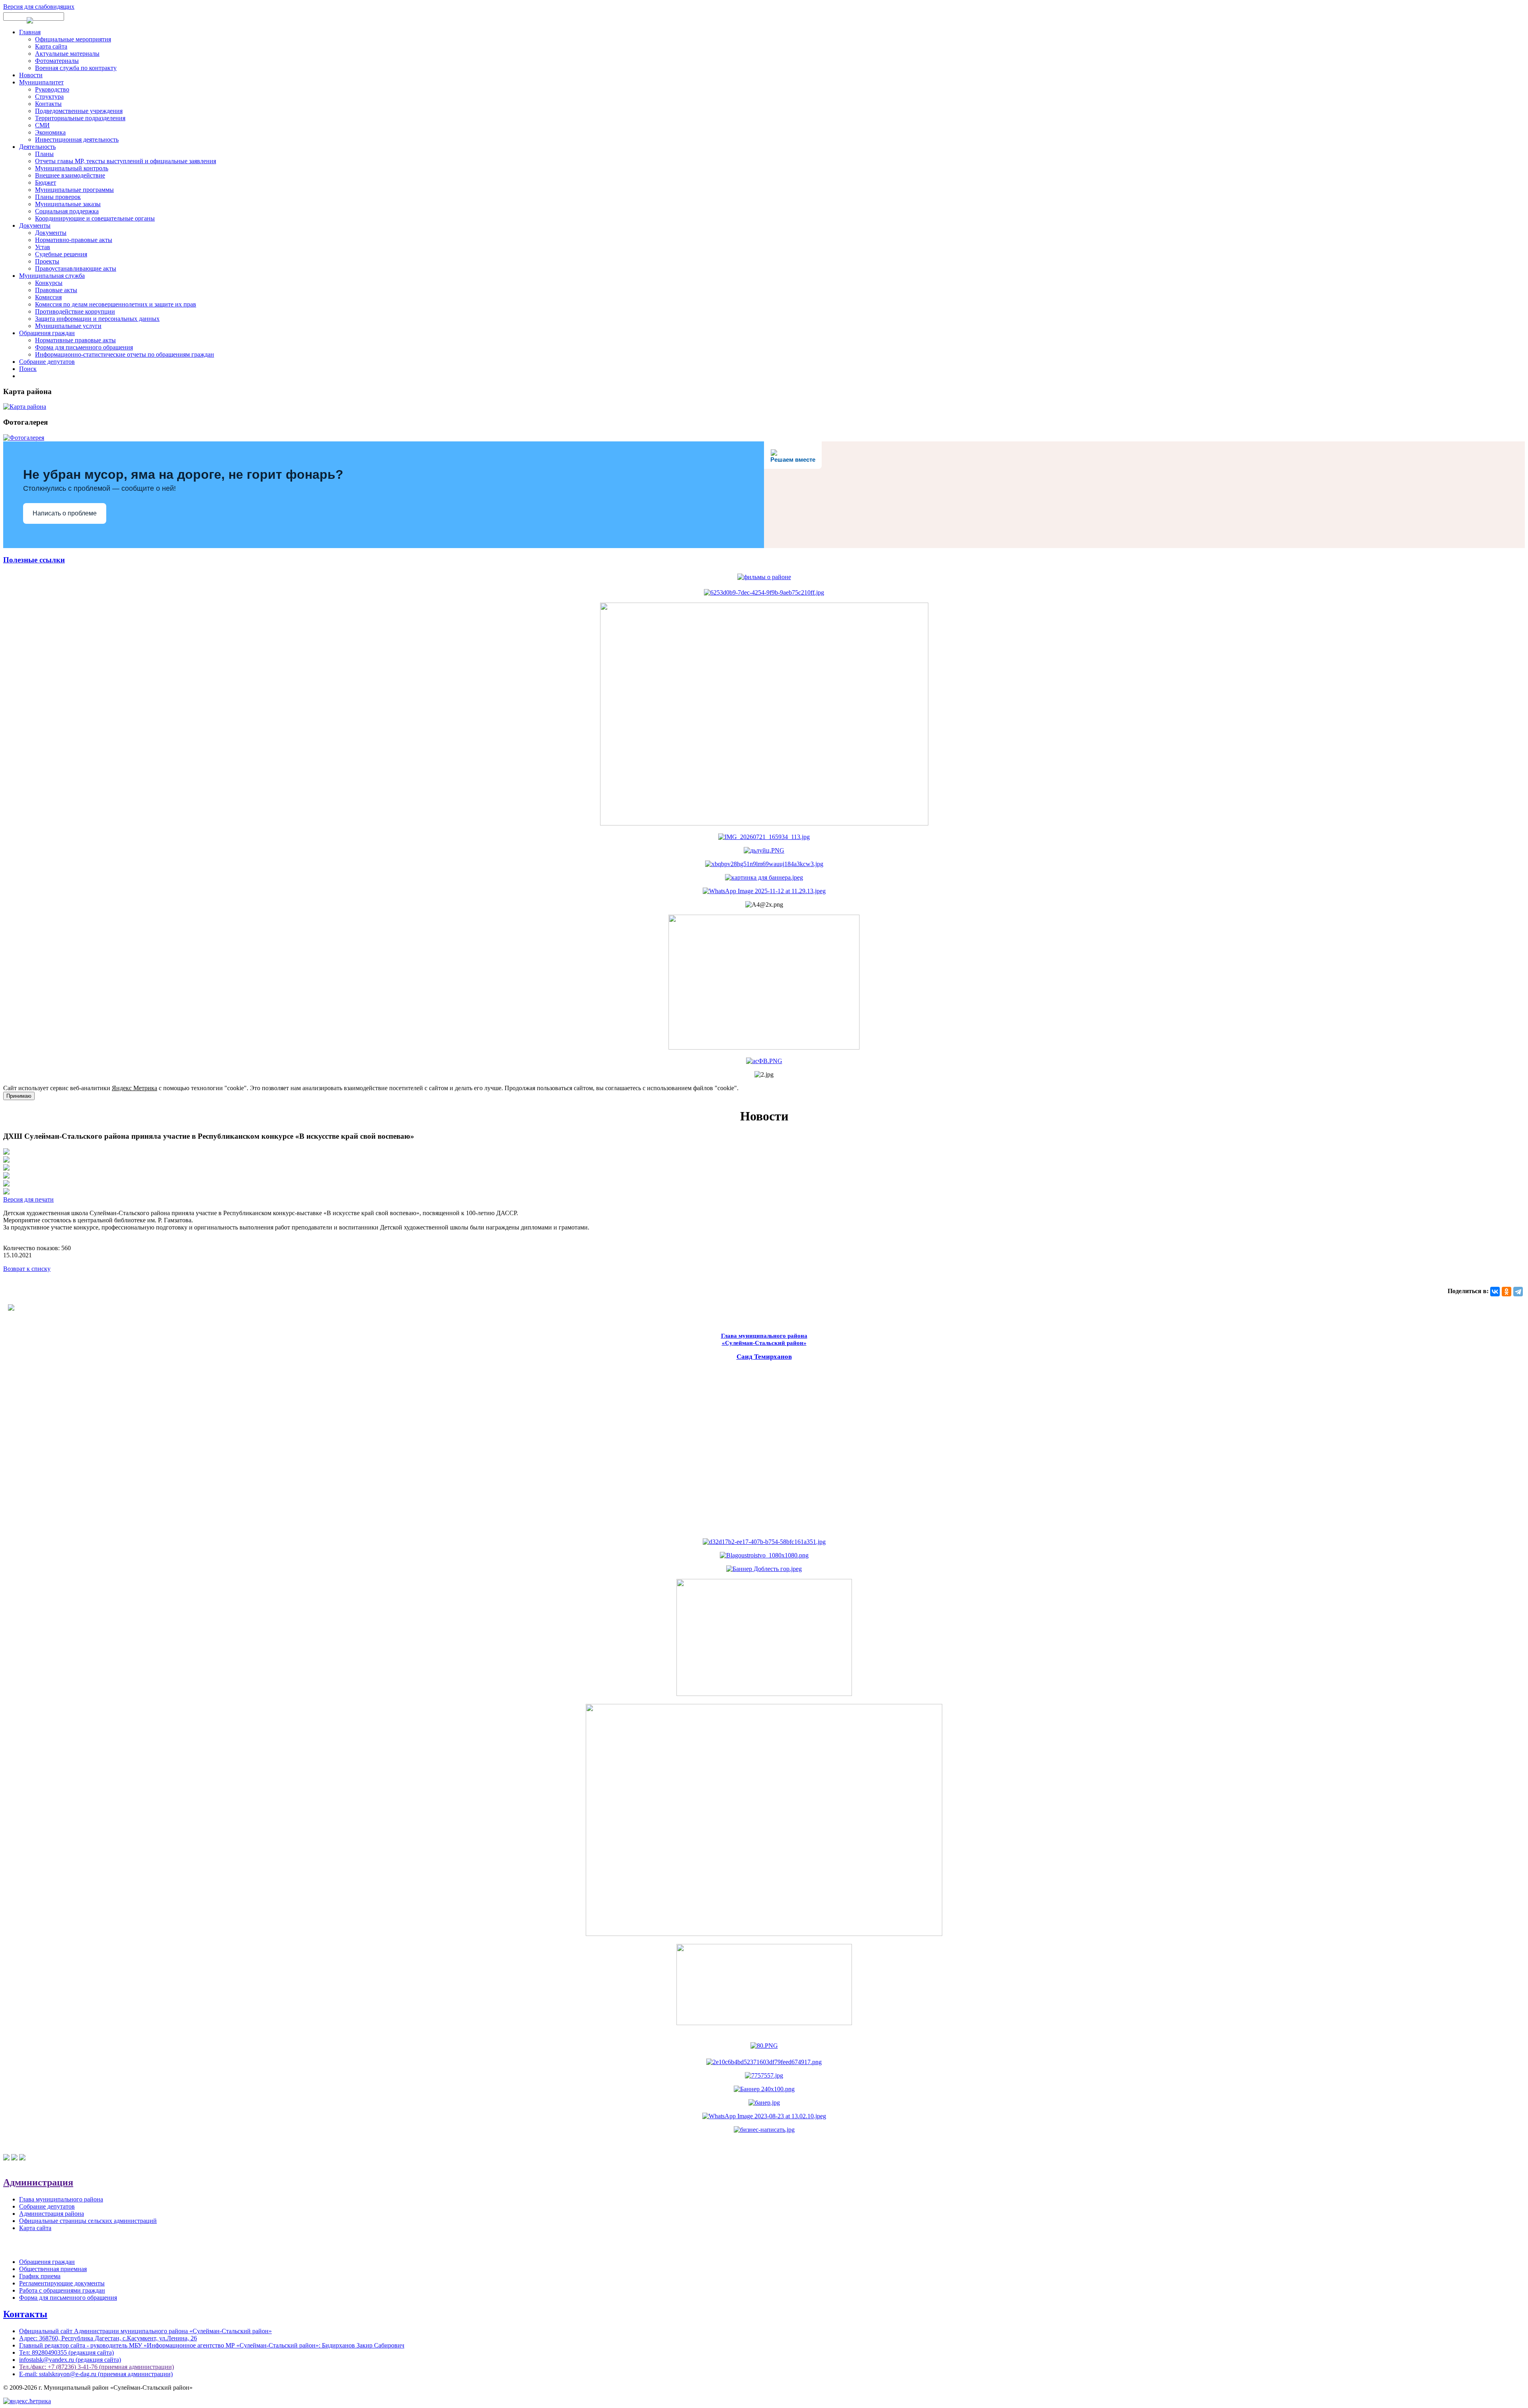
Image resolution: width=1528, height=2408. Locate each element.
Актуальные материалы (67, 54)
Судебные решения (61, 254)
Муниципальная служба (52, 276)
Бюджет (46, 182)
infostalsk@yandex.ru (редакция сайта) (70, 2360)
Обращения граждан (47, 333)
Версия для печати (28, 1199)
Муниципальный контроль (72, 168)
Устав (43, 247)
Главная (30, 32)
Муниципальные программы (74, 190)
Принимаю (19, 1096)
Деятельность (37, 147)
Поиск (28, 369)
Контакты (48, 104)
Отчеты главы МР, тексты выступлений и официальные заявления (126, 161)
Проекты (47, 261)
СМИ (42, 125)
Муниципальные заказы (68, 204)
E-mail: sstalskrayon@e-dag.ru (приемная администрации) (96, 2374)
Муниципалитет (41, 82)
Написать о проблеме (65, 513)
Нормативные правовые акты (75, 340)
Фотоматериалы (57, 61)
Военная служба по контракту (76, 68)
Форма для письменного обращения (84, 347)
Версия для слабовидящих (39, 7)
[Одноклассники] (1507, 1292)
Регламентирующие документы (62, 2283)
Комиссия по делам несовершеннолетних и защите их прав (116, 304)
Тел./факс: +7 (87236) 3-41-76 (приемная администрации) (96, 2367)
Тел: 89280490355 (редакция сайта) (66, 2352)
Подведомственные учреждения (79, 111)
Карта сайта (51, 46)
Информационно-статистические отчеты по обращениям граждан (125, 354)
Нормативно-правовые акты (74, 240)
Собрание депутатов (47, 362)
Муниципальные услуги (68, 326)
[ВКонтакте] (1495, 1292)
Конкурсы (49, 283)
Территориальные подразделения (80, 118)
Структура (49, 97)
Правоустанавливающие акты (76, 268)
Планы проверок (58, 197)
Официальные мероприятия (73, 39)
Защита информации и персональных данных (97, 319)
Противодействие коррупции (75, 311)
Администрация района (52, 2214)
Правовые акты (56, 290)
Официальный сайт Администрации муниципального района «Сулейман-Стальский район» (145, 2331)
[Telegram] (1518, 1292)
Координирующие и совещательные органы (95, 218)
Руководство (52, 89)
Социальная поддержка (67, 211)
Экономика (50, 132)
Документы (35, 225)
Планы (44, 154)
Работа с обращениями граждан (62, 2290)
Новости (31, 75)
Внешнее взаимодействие (70, 175)
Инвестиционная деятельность (77, 140)
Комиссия (48, 297)
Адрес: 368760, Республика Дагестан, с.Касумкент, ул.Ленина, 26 (108, 2338)
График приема (40, 2276)
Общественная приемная (53, 2269)
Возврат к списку (27, 1269)
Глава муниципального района (61, 2199)
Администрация (38, 2182)
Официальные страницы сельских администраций (88, 2221)
